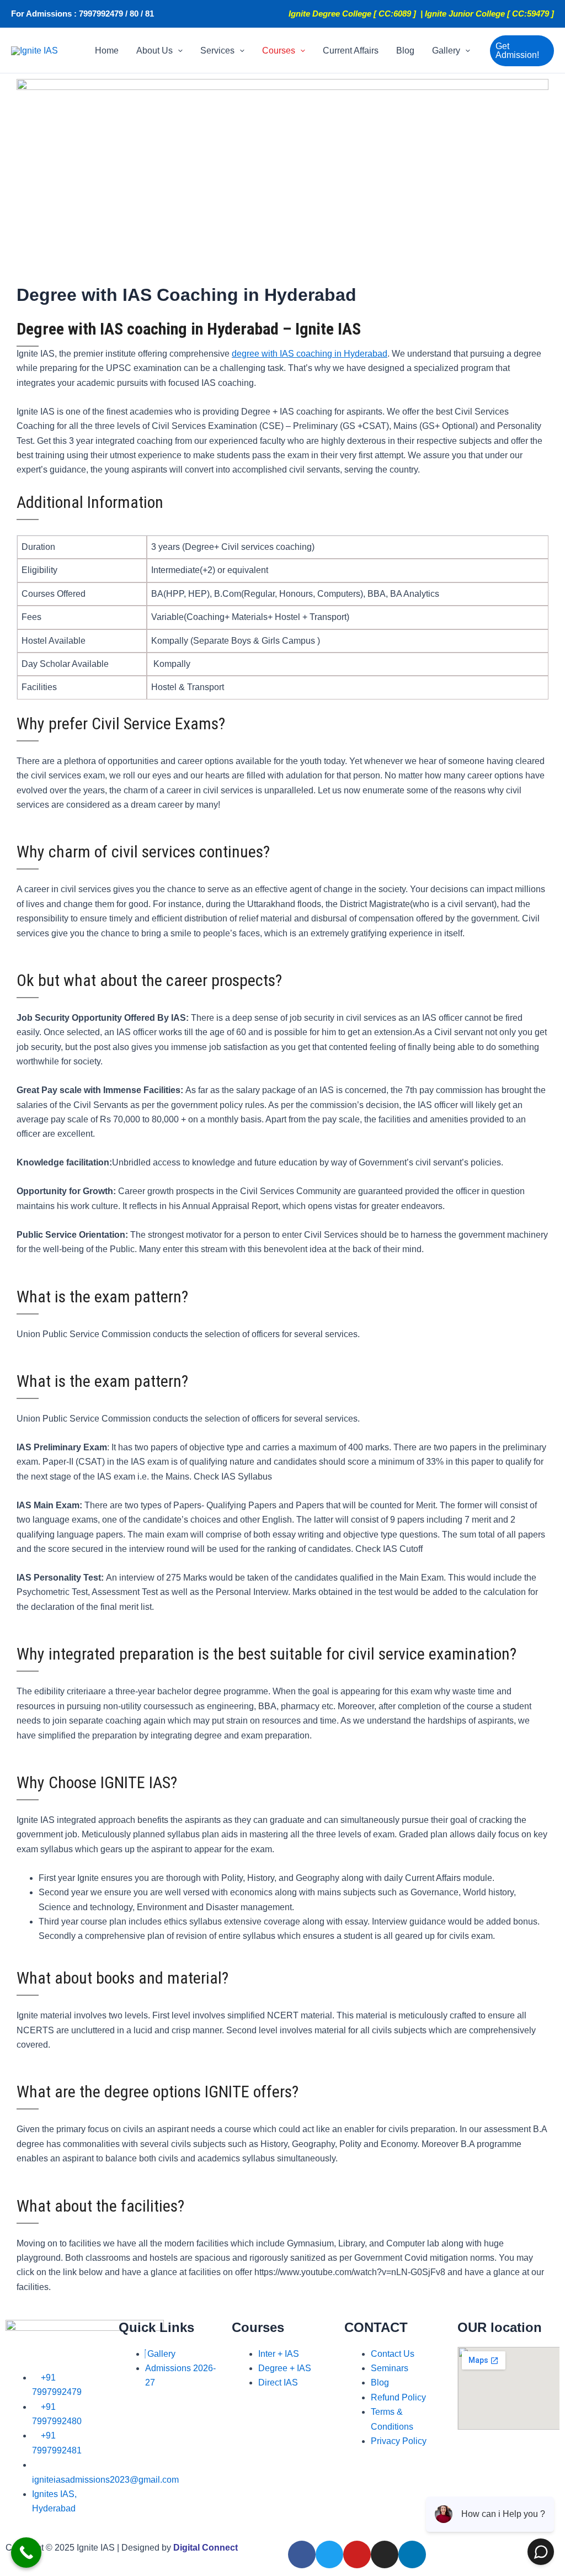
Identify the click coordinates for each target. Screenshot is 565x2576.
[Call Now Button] (26, 2553)
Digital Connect (206, 2548)
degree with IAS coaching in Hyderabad (310, 354)
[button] (178, 51)
